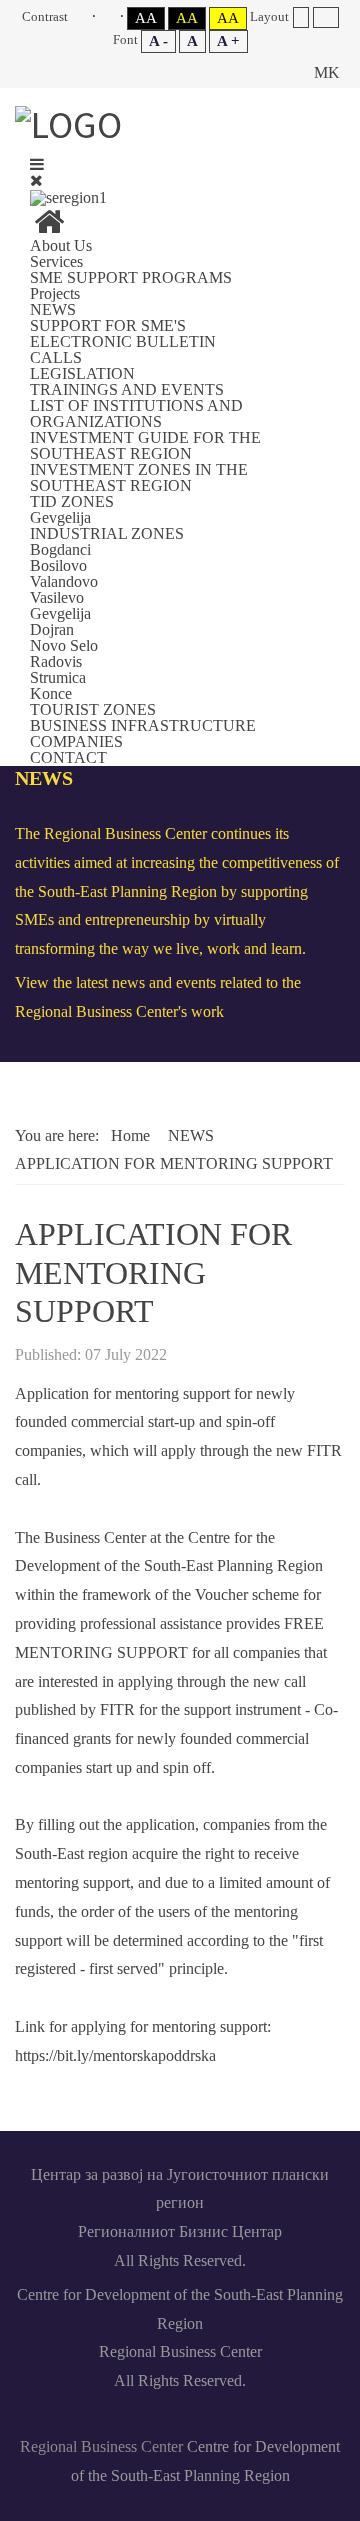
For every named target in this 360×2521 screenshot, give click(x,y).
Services (56, 261)
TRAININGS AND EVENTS (127, 389)
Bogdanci (60, 549)
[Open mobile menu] (37, 164)
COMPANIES (76, 741)
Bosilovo (58, 565)
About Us (61, 245)
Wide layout (325, 17)
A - (158, 41)
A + (228, 41)
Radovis (56, 661)
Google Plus (272, 2417)
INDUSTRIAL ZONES (107, 533)
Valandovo (64, 581)
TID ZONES (72, 501)
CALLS (56, 357)
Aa (146, 18)
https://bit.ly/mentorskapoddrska (115, 2055)
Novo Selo (64, 645)
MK (327, 72)
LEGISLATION (82, 373)
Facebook (88, 2417)
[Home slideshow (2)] (49, 227)
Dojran (52, 629)
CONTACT (68, 757)
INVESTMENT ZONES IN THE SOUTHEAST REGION (139, 477)
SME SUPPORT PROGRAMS (131, 277)
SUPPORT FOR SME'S (108, 325)
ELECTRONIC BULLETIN (123, 341)
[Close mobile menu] (36, 180)
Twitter (226, 2417)
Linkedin (134, 2417)
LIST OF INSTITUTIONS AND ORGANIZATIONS (136, 413)
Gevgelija (60, 517)
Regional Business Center (101, 2446)
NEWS (53, 309)
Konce (51, 693)
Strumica (58, 677)
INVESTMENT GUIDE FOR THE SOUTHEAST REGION (145, 445)
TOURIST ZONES (93, 709)
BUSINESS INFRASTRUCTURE (143, 725)
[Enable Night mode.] (111, 16)
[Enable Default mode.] (83, 16)
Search (281, 73)
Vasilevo (57, 597)
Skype (180, 2417)
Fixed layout (300, 17)
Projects (55, 293)
